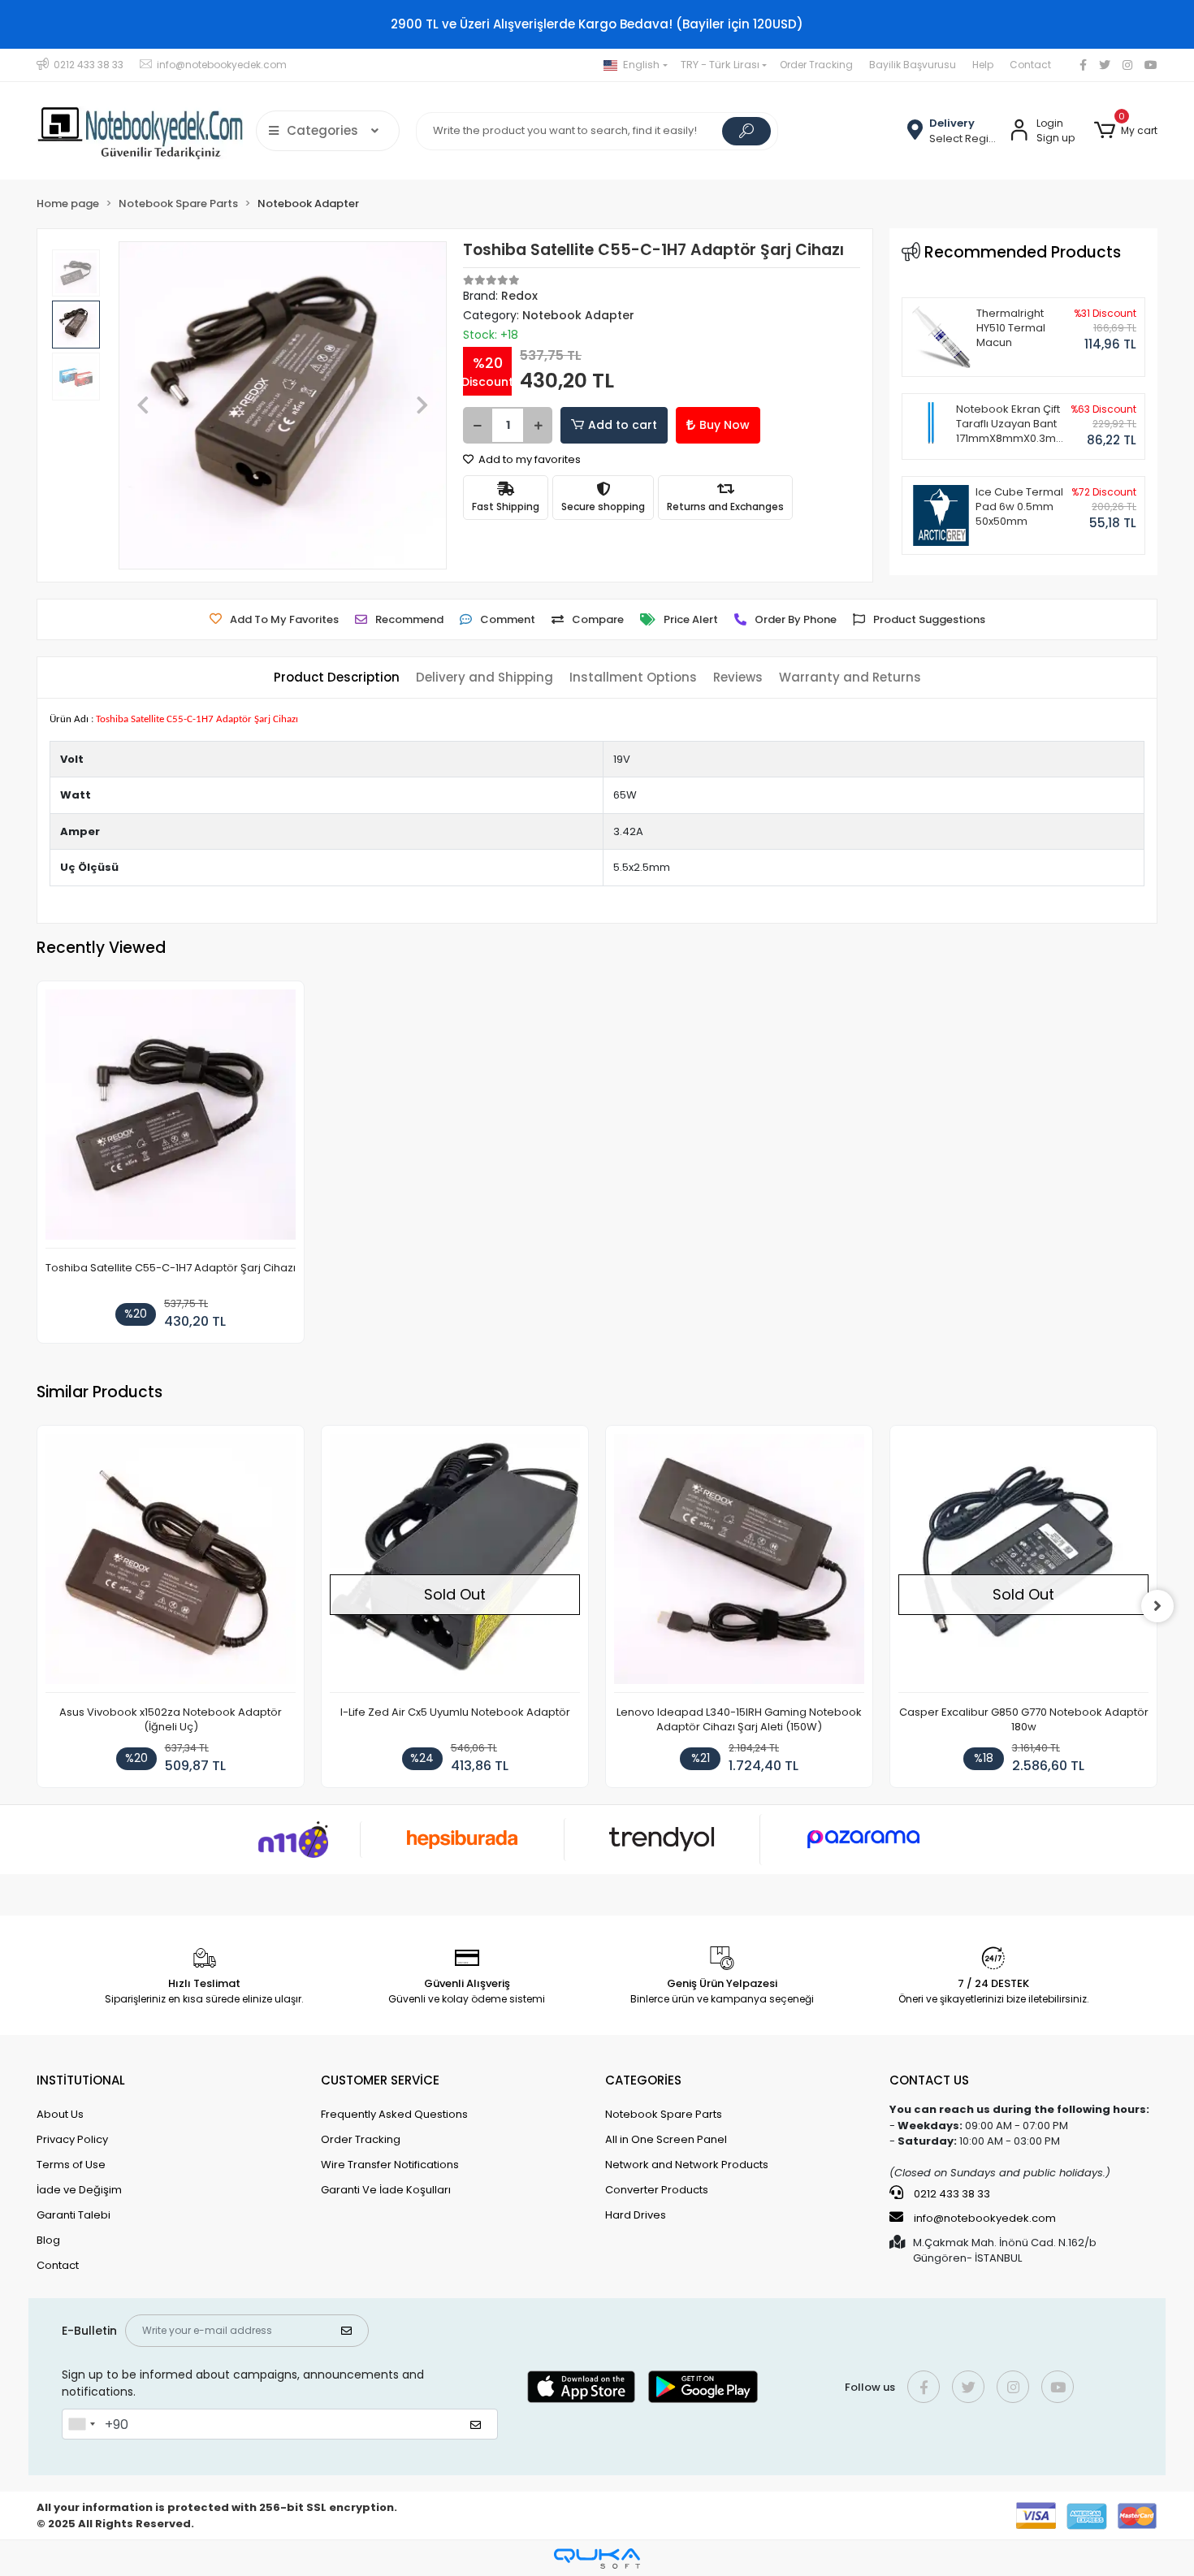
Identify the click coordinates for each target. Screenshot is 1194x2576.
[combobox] (81, 2424)
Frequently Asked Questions (394, 2114)
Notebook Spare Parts (664, 2114)
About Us (60, 2114)
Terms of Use (71, 2165)
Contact (1030, 65)
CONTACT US (929, 2080)
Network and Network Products (687, 2165)
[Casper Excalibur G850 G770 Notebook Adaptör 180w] (1023, 1563)
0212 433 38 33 (951, 2194)
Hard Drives (636, 2215)
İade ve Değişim (79, 2190)
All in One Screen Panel (666, 2139)
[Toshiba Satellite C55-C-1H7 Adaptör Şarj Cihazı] (171, 1119)
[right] (1157, 1606)
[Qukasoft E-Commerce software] (597, 2559)
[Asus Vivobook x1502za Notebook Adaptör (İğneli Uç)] (171, 1563)
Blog (48, 2240)
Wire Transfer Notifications (390, 2165)
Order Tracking (816, 65)
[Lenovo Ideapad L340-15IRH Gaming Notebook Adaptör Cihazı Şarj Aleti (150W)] (739, 1563)
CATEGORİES (643, 2080)
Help (983, 65)
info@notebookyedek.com (985, 2218)
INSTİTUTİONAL (81, 2080)
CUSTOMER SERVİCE (380, 2080)
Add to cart (623, 425)
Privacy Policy (72, 2139)
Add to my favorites (528, 459)
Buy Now (725, 425)
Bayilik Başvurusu (913, 65)
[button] (1126, 131)
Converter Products (657, 2190)
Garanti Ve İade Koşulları (386, 2190)
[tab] (337, 678)
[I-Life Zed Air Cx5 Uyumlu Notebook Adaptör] (455, 1563)
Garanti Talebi (74, 2215)
